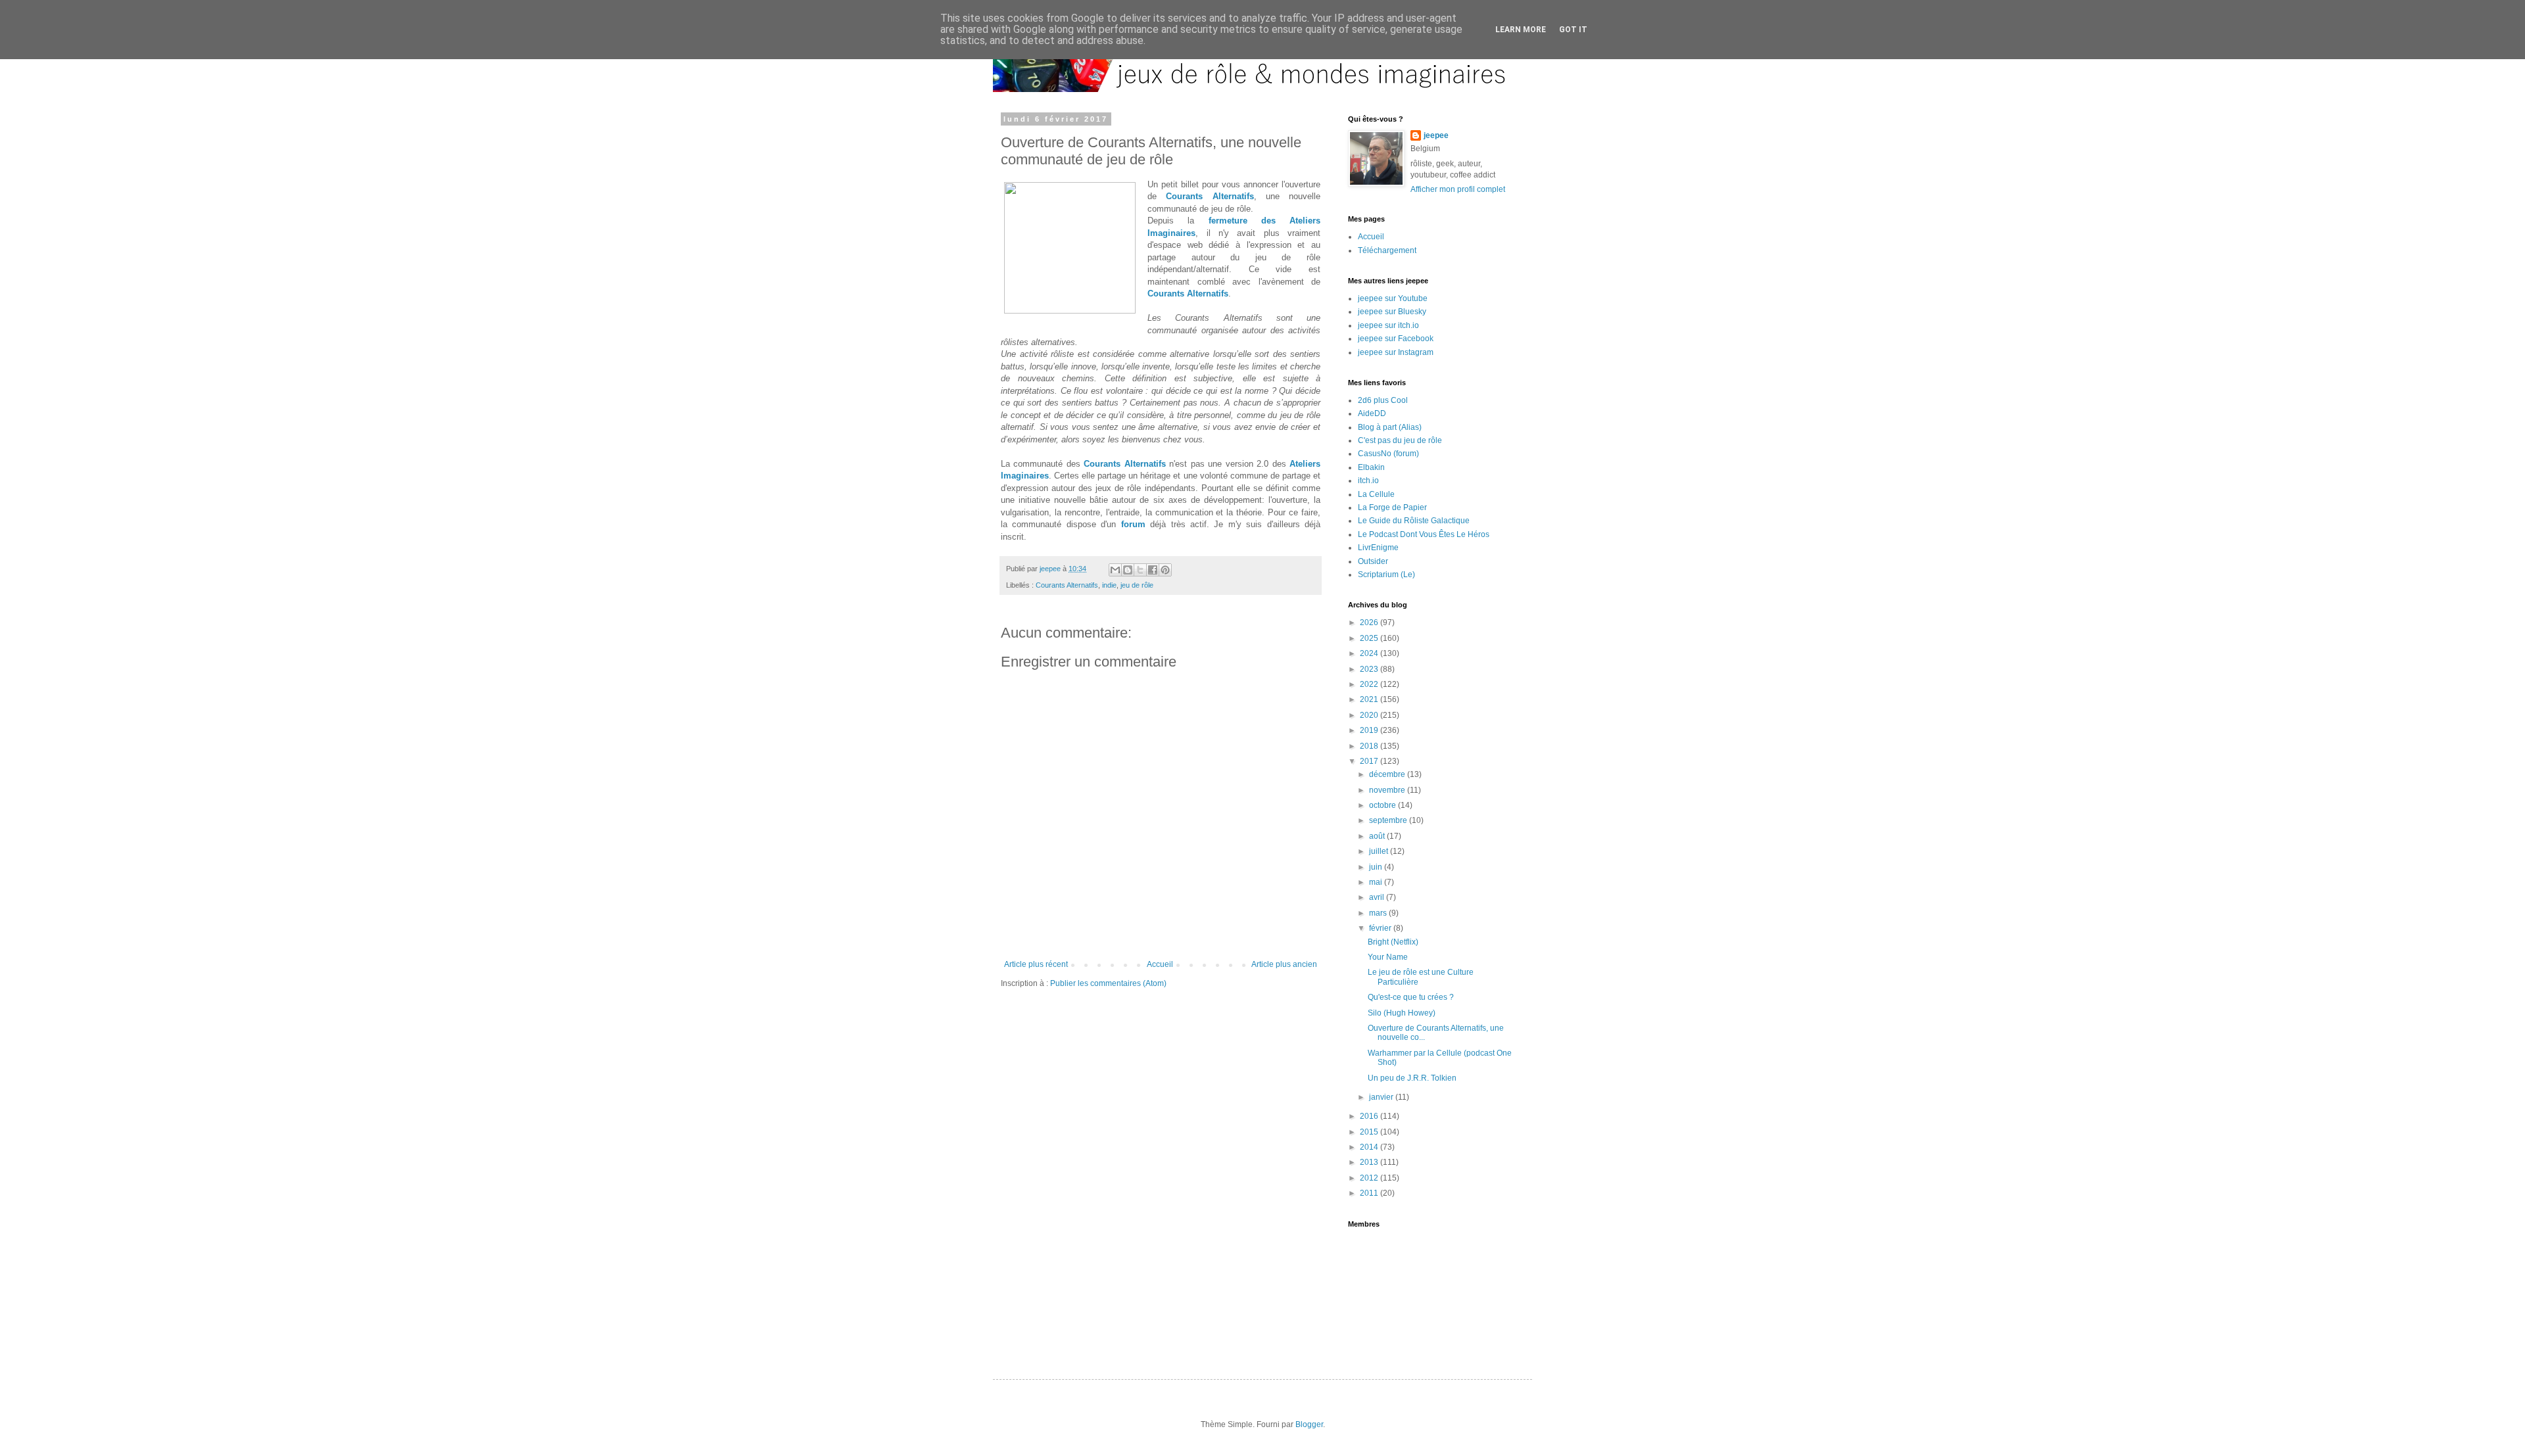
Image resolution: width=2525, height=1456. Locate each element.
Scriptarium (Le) (1386, 575)
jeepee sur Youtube (1393, 298)
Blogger (1309, 1424)
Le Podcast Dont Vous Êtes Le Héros (1424, 534)
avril (1378, 897)
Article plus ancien (1284, 964)
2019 (1370, 730)
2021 (1370, 699)
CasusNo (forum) (1388, 454)
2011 (1370, 1193)
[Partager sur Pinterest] (1165, 570)
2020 (1370, 715)
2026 (1370, 622)
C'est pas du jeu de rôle (1400, 440)
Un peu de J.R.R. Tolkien (1412, 1078)
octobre (1383, 805)
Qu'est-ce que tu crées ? (1411, 997)
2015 (1370, 1132)
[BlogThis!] (1128, 570)
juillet (1380, 851)
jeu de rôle (1137, 585)
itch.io (1368, 481)
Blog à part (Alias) (1390, 427)
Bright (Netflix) (1393, 942)
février (1381, 928)
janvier (1382, 1097)
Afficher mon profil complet (1458, 189)
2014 (1370, 1147)
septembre (1389, 820)
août (1378, 836)
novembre (1388, 790)
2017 (1370, 761)
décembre (1388, 774)
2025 (1370, 638)
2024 (1370, 653)
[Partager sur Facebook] (1153, 570)
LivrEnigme (1378, 548)
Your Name (1388, 957)
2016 (1370, 1116)
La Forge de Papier (1392, 507)
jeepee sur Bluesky (1392, 312)
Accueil (1160, 964)
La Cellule (1376, 494)
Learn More (1521, 30)
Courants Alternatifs (1210, 196)
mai (1377, 882)
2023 (1370, 669)
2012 (1370, 1178)
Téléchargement (1387, 250)
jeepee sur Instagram (1396, 352)
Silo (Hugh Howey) (1402, 1013)
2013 (1370, 1162)
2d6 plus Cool (1383, 400)
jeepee (1436, 135)
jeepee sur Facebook (1396, 339)
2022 (1370, 684)
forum (1133, 524)
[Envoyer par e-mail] (1115, 570)
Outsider (1373, 561)
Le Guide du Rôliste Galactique (1414, 521)
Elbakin (1371, 467)
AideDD (1372, 413)
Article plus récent (1036, 964)
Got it (1573, 30)
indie (1109, 585)
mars (1379, 913)
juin (1377, 867)
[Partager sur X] (1140, 570)
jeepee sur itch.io (1388, 325)
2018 (1370, 746)
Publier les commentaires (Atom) (1108, 983)
